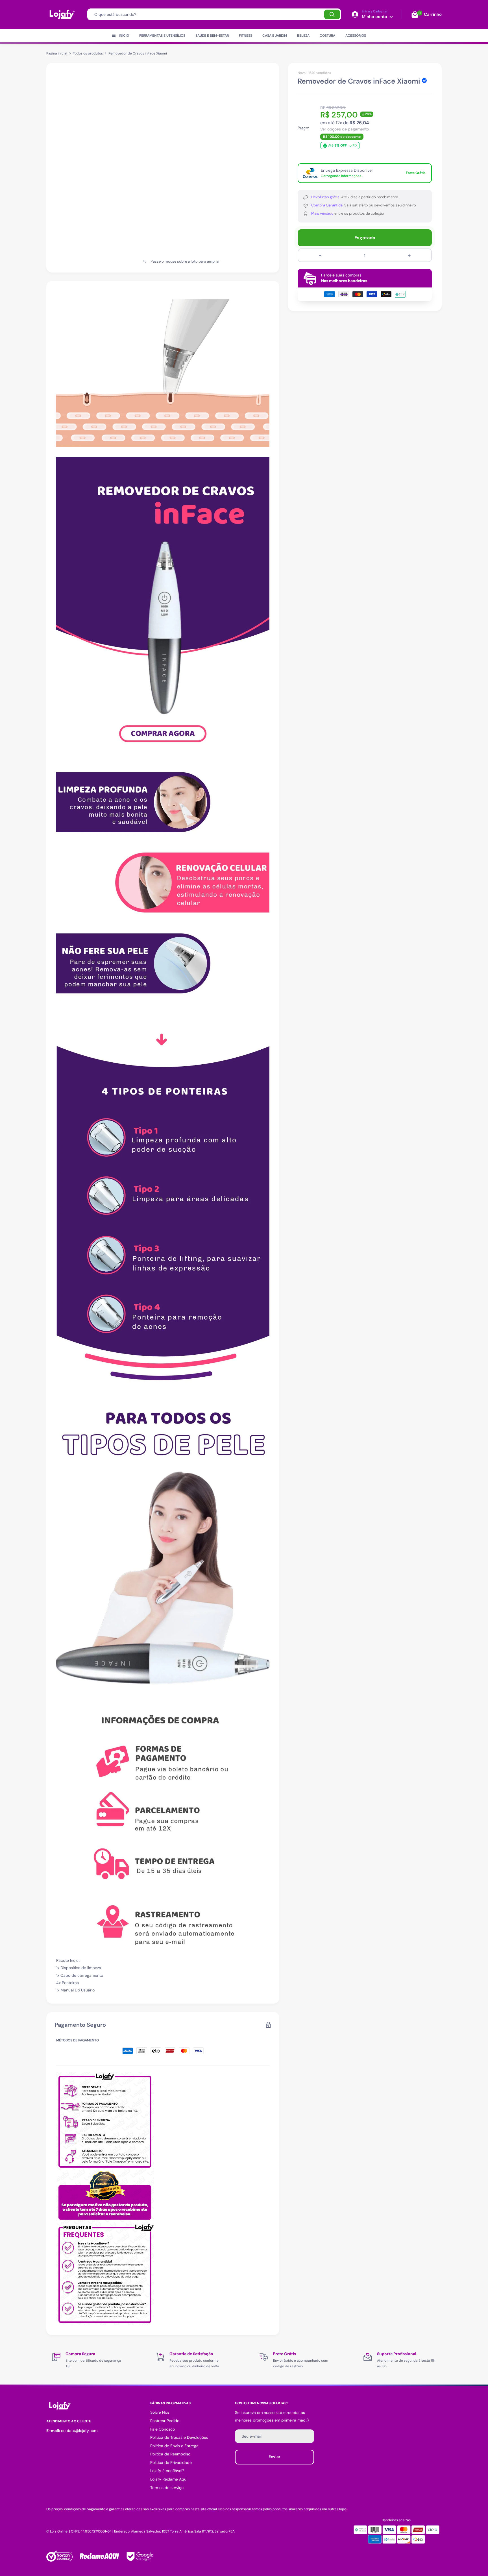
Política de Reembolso (170, 2454)
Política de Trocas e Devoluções (179, 2437)
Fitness (246, 36)
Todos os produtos (88, 53)
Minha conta (375, 17)
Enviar (274, 2457)
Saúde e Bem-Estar (212, 36)
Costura (327, 36)
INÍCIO (124, 36)
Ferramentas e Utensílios (162, 36)
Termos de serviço (167, 2488)
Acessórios (356, 36)
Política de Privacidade (171, 2462)
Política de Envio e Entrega (174, 2446)
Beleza (303, 36)
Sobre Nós (160, 2412)
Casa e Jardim (275, 36)
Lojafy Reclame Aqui (169, 2479)
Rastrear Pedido (165, 2421)
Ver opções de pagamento (345, 129)
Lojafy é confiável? (167, 2471)
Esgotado (365, 238)
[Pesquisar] (332, 14)
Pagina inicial (57, 53)
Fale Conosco (163, 2429)
